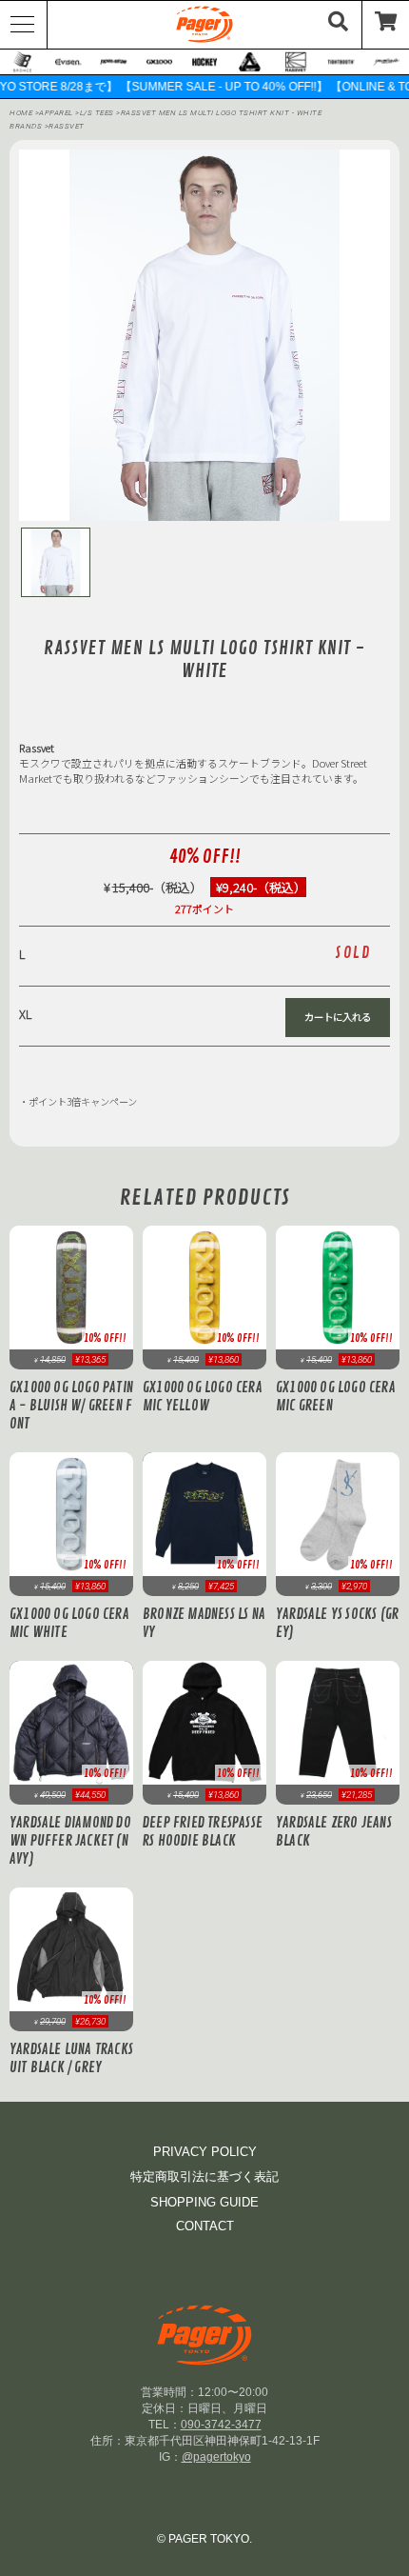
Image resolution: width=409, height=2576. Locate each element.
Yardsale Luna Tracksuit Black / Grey (71, 2059)
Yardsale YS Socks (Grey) (337, 1624)
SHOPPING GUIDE (204, 2202)
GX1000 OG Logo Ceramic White (69, 1624)
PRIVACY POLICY (205, 2152)
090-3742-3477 (221, 2425)
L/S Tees (98, 113)
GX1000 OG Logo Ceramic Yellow (203, 1397)
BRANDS (26, 126)
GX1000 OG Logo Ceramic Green (336, 1397)
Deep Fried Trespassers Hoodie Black (203, 1832)
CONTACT (205, 2226)
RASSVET (67, 126)
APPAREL (57, 113)
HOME (21, 113)
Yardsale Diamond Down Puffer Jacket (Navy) (70, 1841)
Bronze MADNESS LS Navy (204, 1624)
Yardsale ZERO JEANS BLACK (334, 1832)
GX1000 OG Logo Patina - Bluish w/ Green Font (71, 1406)
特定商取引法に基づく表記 (204, 2177)
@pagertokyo (216, 2457)
